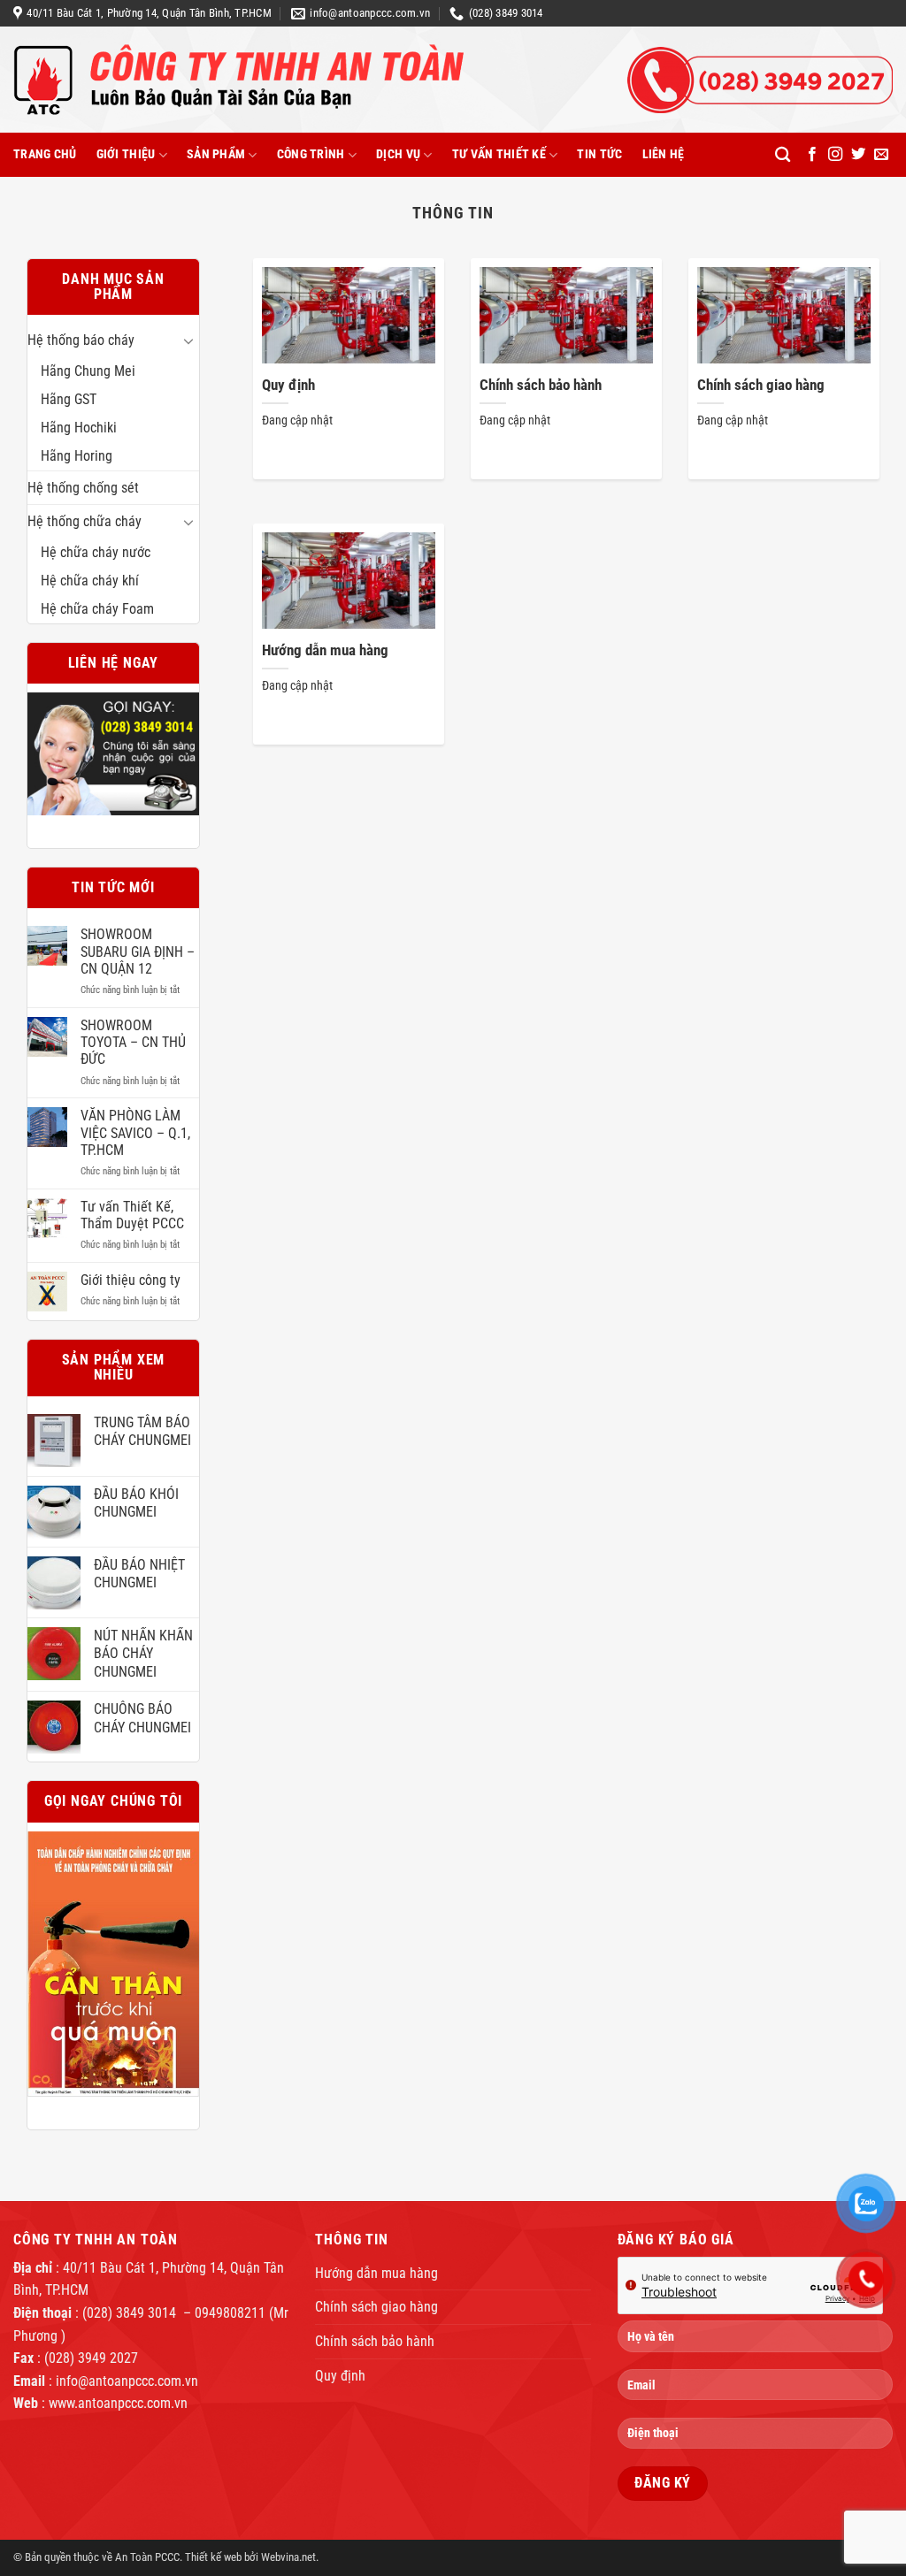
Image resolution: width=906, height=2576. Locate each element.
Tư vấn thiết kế (499, 154)
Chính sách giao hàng (761, 385)
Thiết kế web (213, 2557)
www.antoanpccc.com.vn (118, 2403)
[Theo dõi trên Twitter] (858, 155)
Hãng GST (69, 399)
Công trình (311, 154)
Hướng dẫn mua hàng (325, 650)
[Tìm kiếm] (783, 155)
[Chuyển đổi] (188, 340)
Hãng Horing (77, 456)
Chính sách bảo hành (541, 385)
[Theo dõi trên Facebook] (812, 155)
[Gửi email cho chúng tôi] (881, 155)
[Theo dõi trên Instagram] (835, 155)
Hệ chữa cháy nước (96, 552)
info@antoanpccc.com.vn (127, 2381)
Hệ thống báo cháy (81, 340)
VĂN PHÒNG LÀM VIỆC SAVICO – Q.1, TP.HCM (135, 1132)
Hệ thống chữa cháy (84, 521)
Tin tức (599, 154)
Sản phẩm (216, 154)
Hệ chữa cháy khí (90, 581)
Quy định (288, 385)
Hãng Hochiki (79, 428)
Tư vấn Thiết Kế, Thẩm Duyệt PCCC (132, 1215)
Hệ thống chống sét (83, 488)
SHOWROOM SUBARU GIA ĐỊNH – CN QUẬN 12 (138, 951)
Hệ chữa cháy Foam (97, 609)
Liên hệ (664, 154)
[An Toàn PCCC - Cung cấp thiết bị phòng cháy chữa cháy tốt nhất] (294, 80)
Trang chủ (45, 154)
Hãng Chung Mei (88, 371)
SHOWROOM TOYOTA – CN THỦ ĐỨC (133, 1042)
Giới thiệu (126, 154)
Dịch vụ (398, 154)
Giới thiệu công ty (131, 1280)
